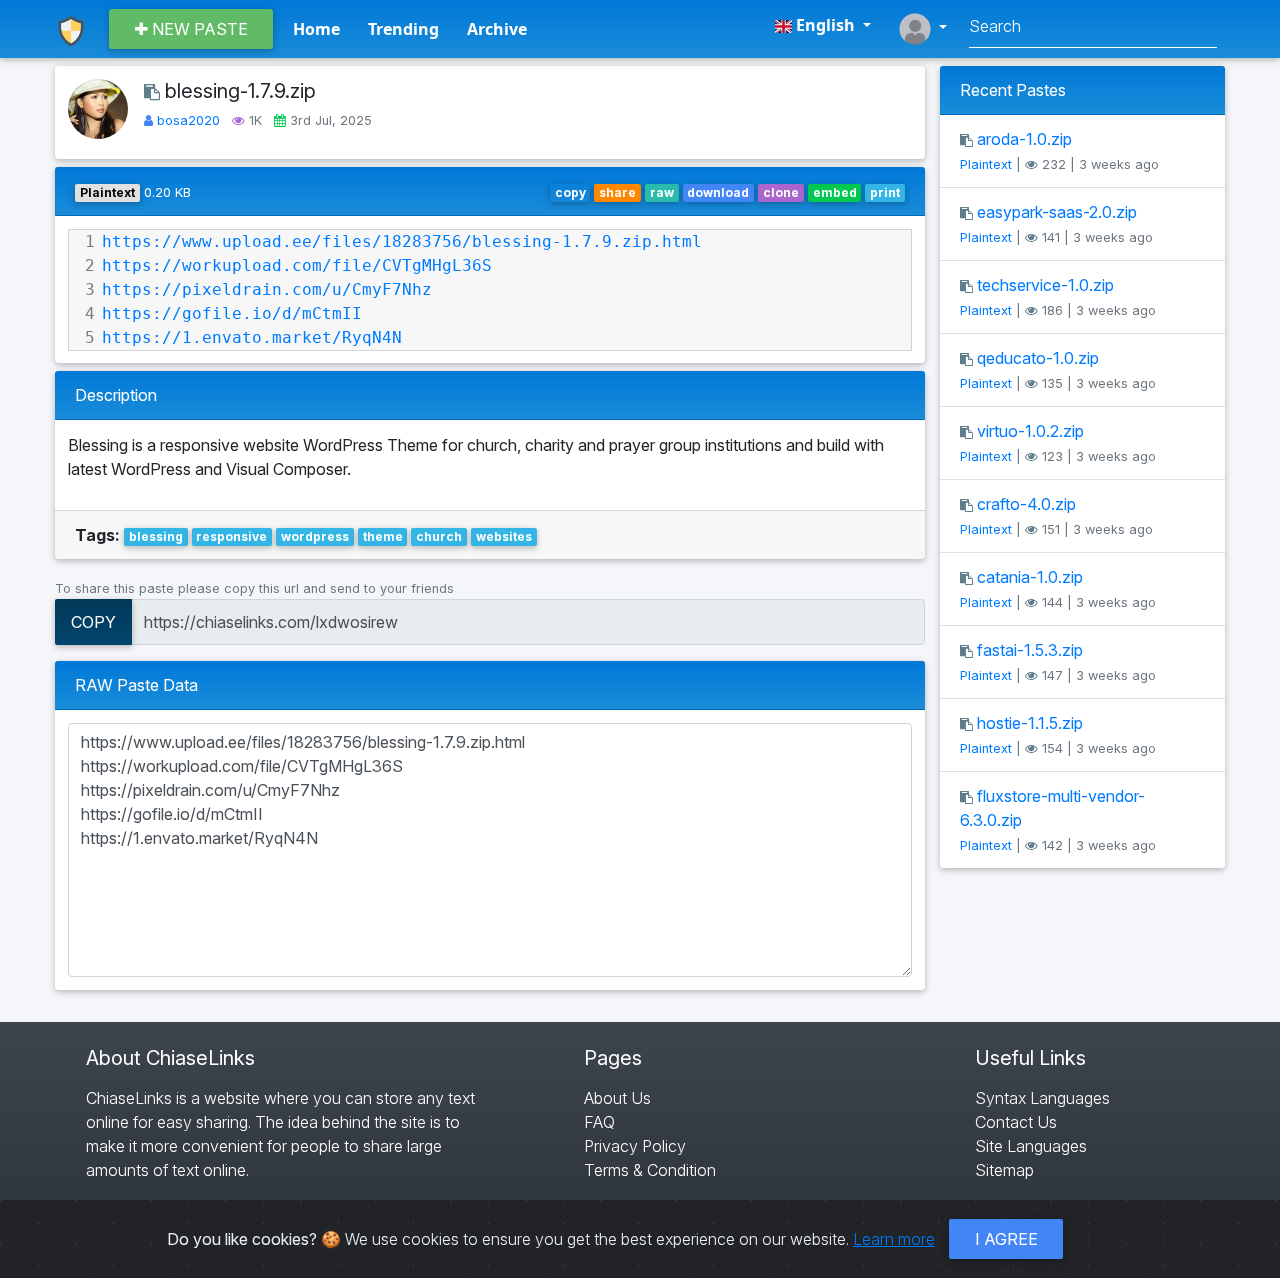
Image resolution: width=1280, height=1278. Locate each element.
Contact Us (1016, 1122)
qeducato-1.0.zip (1038, 358)
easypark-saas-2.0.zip (1057, 212)
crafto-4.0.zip (1026, 504)
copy (570, 192)
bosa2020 (190, 120)
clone (781, 192)
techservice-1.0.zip (1045, 285)
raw (662, 192)
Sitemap (1004, 1170)
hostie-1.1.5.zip (1030, 723)
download (718, 192)
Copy (93, 622)
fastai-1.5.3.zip (1030, 650)
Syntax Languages (1042, 1098)
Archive (497, 29)
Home (316, 29)
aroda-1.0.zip (1024, 139)
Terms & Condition (650, 1170)
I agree (1006, 1239)
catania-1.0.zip (1030, 577)
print (885, 192)
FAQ (599, 1122)
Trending (403, 29)
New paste (198, 29)
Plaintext (986, 164)
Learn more (894, 1239)
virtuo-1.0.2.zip (1030, 431)
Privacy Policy (635, 1146)
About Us (617, 1098)
